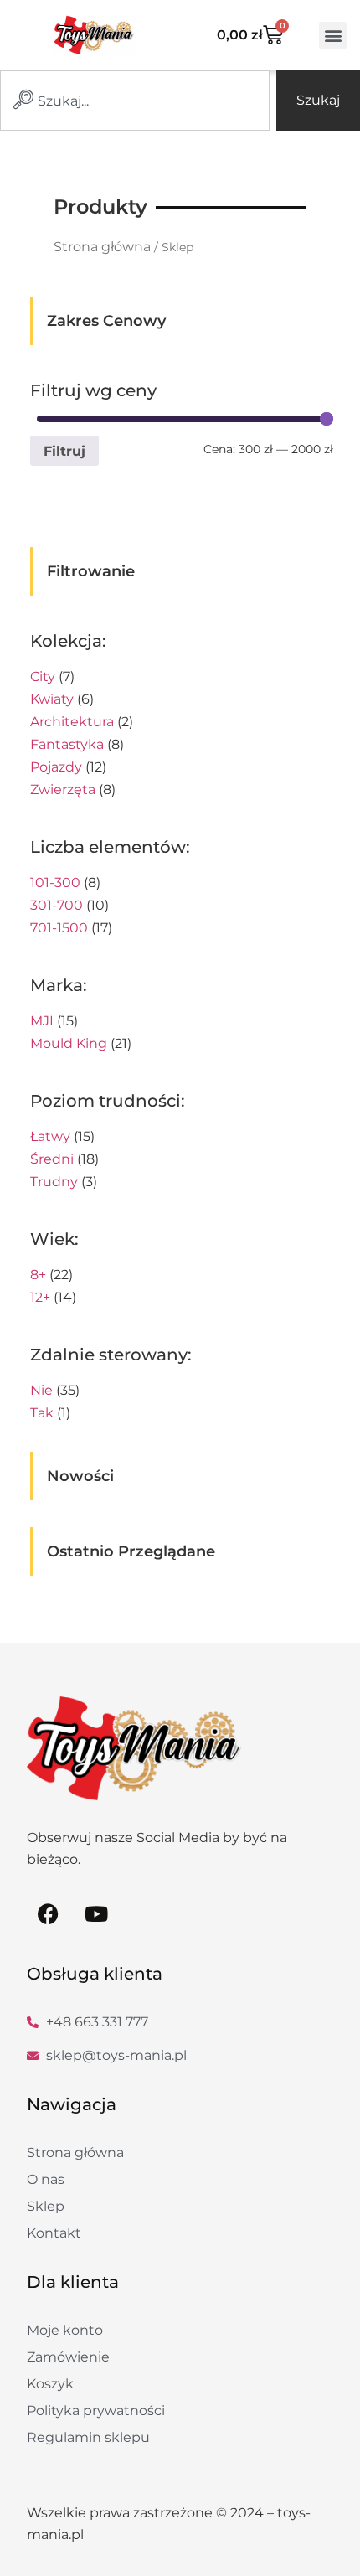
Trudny (54, 1182)
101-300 (55, 883)
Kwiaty (52, 699)
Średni (52, 1159)
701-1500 (59, 928)
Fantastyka (67, 744)
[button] (333, 36)
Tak (42, 1413)
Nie (41, 1390)
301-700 (57, 905)
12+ (40, 1297)
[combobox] (135, 101)
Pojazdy (56, 767)
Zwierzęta (63, 790)
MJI (42, 1021)
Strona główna (102, 247)
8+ (38, 1275)
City (43, 676)
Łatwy (50, 1136)
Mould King (69, 1043)
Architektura (72, 722)
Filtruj (64, 451)
